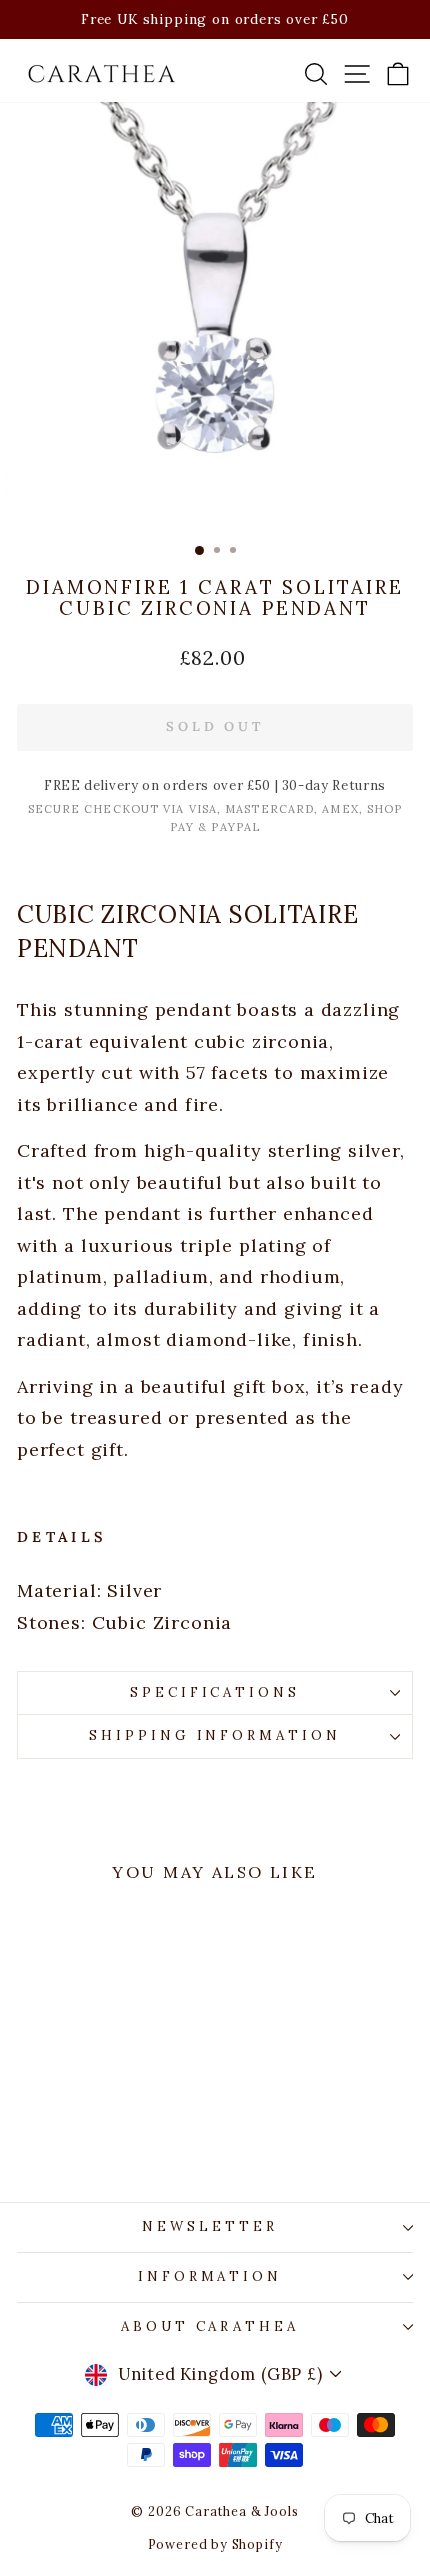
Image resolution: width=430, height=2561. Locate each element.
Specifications (215, 1692)
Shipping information (215, 1735)
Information (210, 2276)
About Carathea (210, 2326)
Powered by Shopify (215, 2544)
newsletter (210, 2226)
